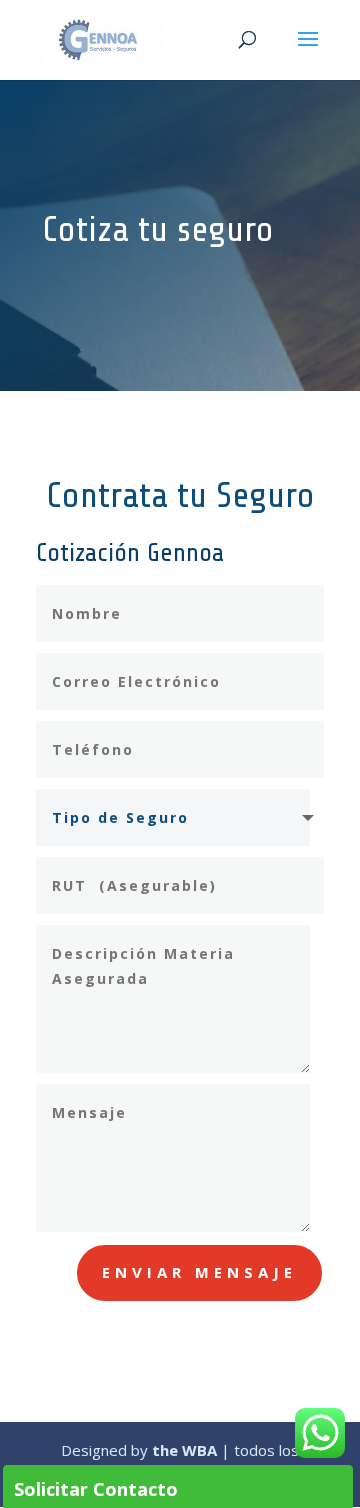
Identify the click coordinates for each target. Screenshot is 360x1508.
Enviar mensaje (199, 1272)
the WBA (184, 1450)
